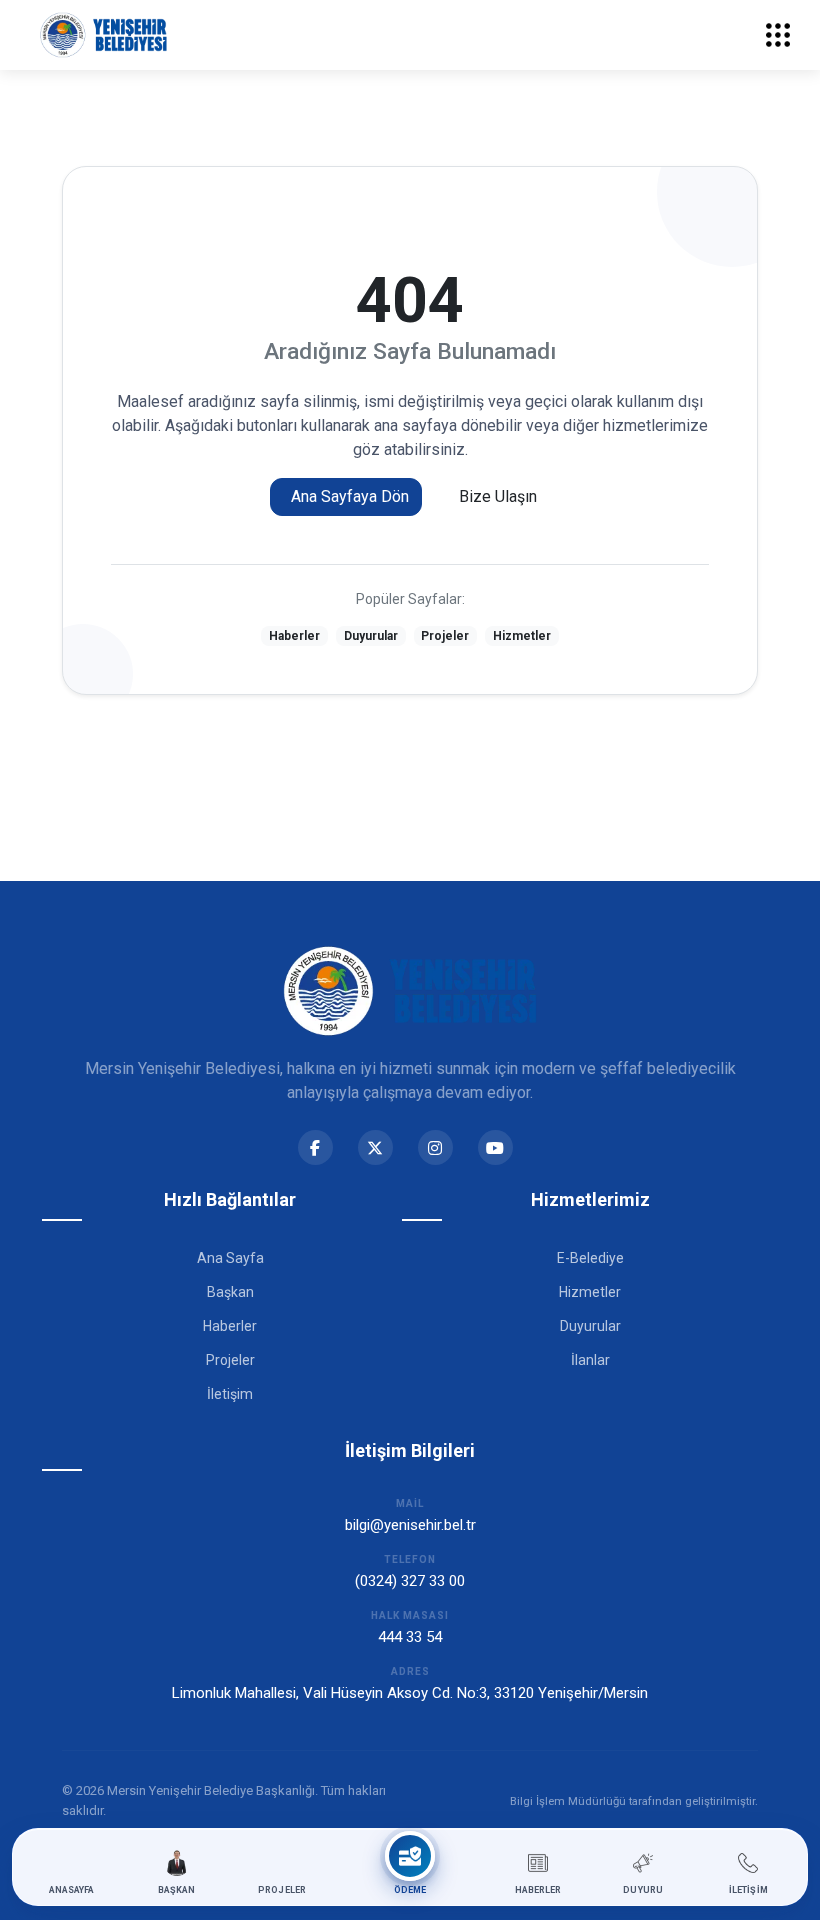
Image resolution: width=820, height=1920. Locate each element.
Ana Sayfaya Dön (350, 496)
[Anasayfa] (103, 35)
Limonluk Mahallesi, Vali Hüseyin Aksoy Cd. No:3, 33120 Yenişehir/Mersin (410, 1693)
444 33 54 (410, 1637)
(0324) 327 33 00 (410, 1581)
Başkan (230, 1292)
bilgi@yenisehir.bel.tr (410, 1525)
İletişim (230, 1394)
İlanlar (590, 1360)
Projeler (445, 636)
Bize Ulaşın (498, 496)
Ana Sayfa (230, 1258)
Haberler (294, 636)
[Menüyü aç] (778, 35)
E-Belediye (590, 1258)
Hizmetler (522, 636)
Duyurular (371, 636)
